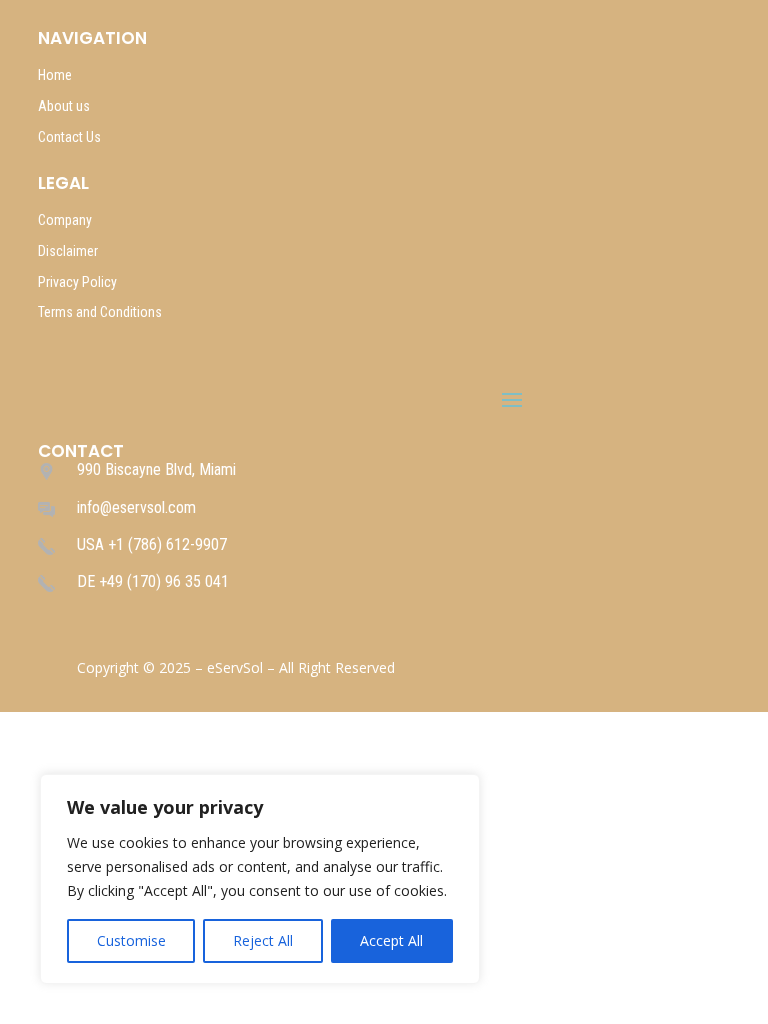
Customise (131, 940)
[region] (260, 879)
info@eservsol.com (136, 507)
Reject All (263, 940)
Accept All (391, 940)
